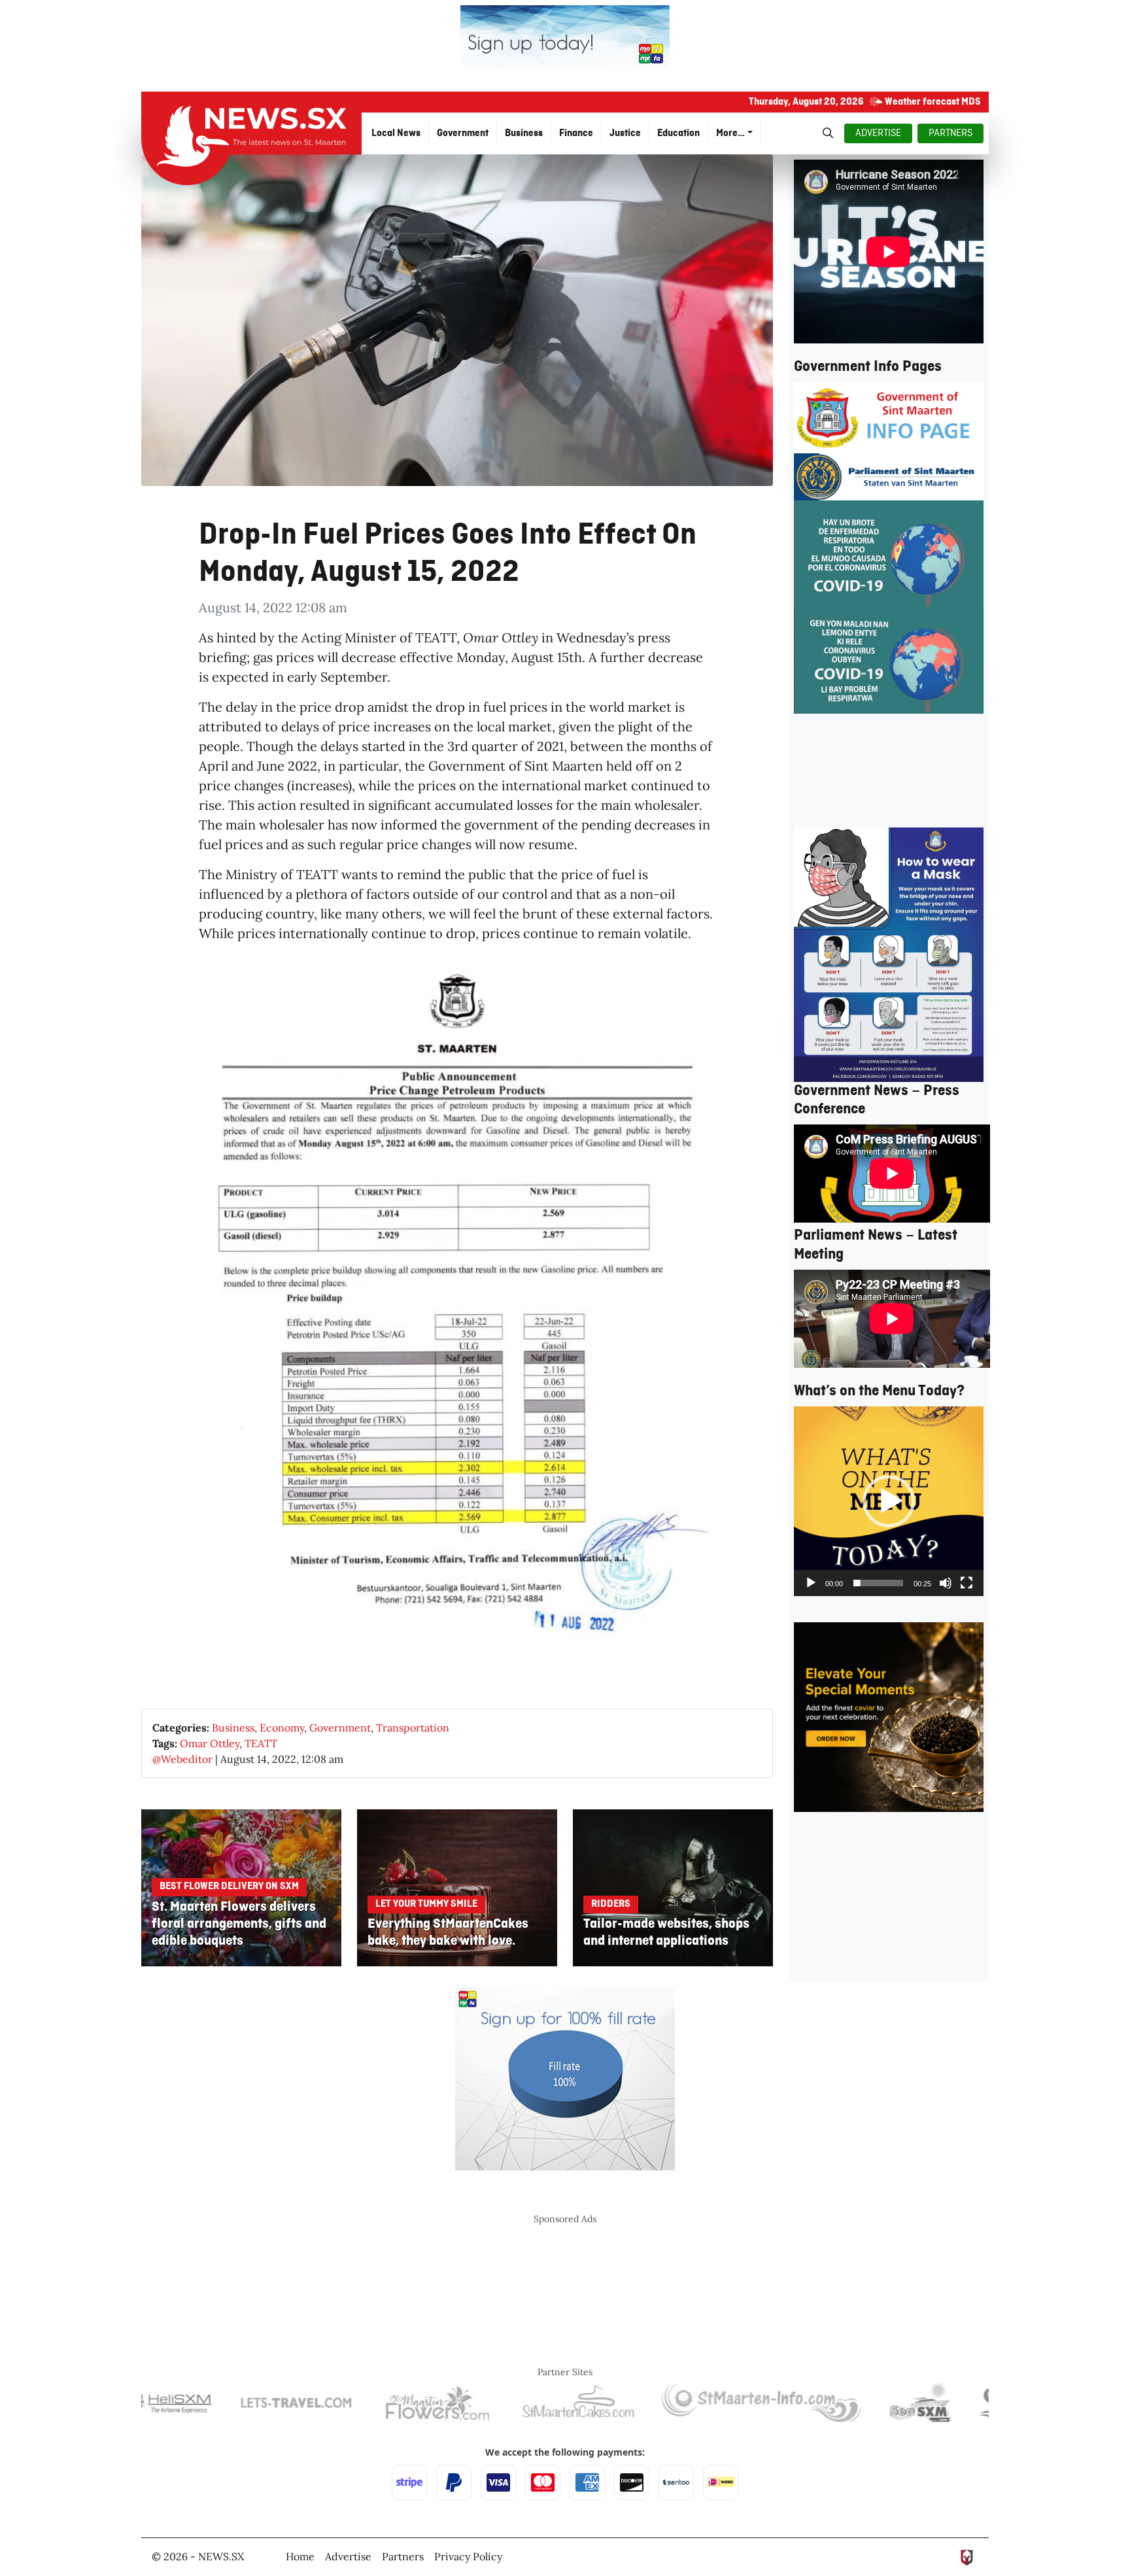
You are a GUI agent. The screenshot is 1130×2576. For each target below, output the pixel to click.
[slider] (878, 1583)
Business (233, 1728)
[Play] (811, 1583)
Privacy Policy (468, 2556)
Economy (282, 1728)
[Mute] (946, 1583)
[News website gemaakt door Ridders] (967, 2556)
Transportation (413, 1728)
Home (300, 2556)
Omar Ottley (210, 1743)
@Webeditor (182, 1759)
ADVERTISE (878, 133)
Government (340, 1728)
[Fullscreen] (967, 1583)
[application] (889, 1501)
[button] (889, 1501)
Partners (403, 2556)
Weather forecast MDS (933, 102)
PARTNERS (950, 133)
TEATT (261, 1743)
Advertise (348, 2556)
